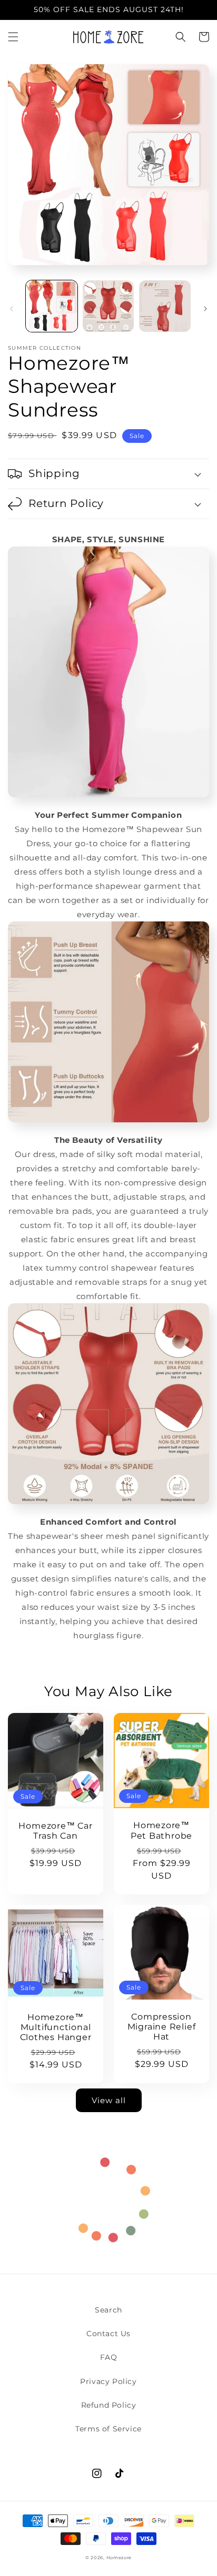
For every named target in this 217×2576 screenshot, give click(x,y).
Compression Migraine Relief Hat (162, 2027)
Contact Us (108, 2334)
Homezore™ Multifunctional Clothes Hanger (56, 2027)
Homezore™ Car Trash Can (55, 1831)
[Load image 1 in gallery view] (52, 306)
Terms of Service (108, 2429)
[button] (13, 37)
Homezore (119, 2558)
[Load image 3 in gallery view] (165, 306)
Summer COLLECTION (45, 348)
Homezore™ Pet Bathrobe (161, 1830)
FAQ (109, 2357)
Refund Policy (109, 2405)
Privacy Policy (108, 2381)
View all (109, 2100)
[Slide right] (205, 309)
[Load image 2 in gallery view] (108, 306)
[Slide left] (12, 309)
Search (108, 2310)
